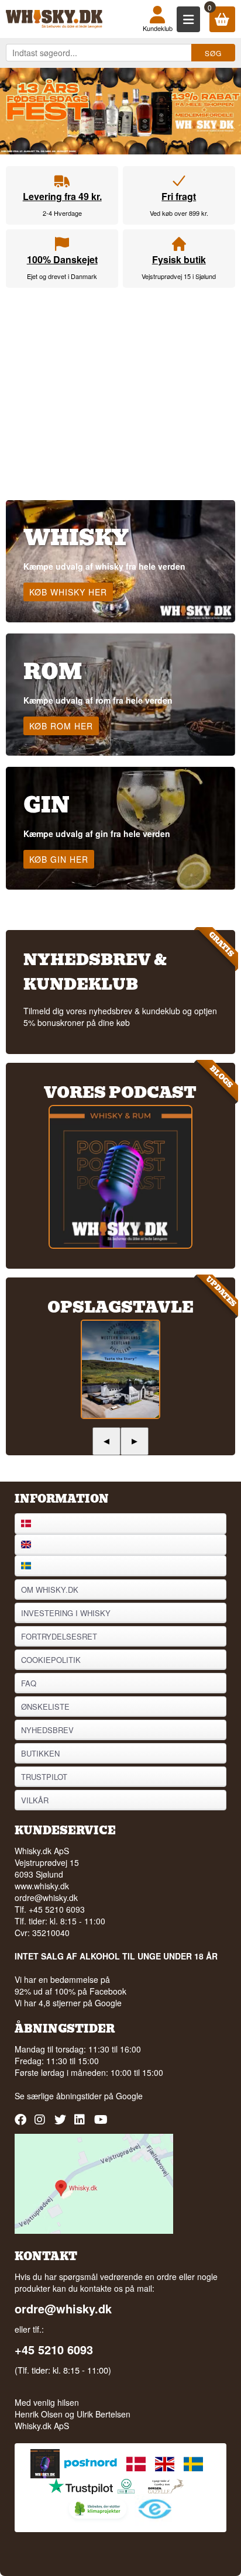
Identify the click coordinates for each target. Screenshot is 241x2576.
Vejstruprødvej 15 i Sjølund (179, 276)
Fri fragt (179, 196)
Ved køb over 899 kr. (179, 213)
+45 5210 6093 (54, 2350)
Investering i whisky (66, 1613)
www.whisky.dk (42, 1886)
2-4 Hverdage (62, 213)
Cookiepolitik (51, 1660)
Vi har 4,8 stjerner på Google (68, 2003)
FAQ (29, 1683)
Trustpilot (44, 1777)
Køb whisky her (68, 592)
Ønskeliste (45, 1707)
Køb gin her (59, 859)
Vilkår (35, 1800)
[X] (62, 2124)
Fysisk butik (179, 259)
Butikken (40, 1753)
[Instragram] (42, 2124)
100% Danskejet (62, 259)
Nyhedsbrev (47, 1730)
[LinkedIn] (82, 2124)
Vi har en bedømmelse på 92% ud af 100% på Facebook (70, 1985)
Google (129, 2096)
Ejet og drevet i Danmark (62, 276)
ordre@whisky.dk (46, 1897)
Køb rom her (61, 726)
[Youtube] (101, 2124)
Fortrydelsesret (59, 1636)
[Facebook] (22, 2124)
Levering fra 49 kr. (62, 196)
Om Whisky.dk (50, 1590)
